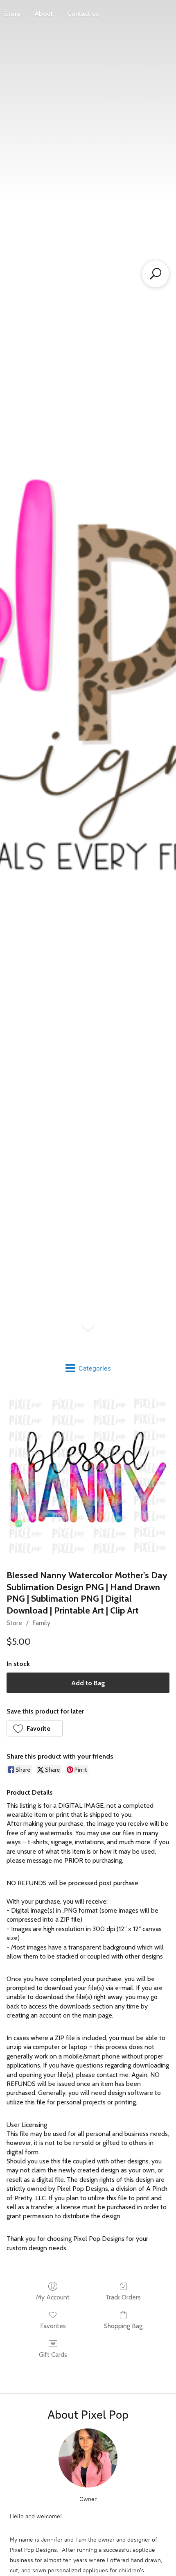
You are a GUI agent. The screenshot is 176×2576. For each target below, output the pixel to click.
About (44, 14)
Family (41, 1623)
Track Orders (123, 2297)
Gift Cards (53, 2355)
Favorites (53, 2326)
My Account (53, 2297)
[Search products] (156, 274)
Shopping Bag (123, 2326)
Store (14, 1623)
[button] (35, 1728)
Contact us (83, 14)
